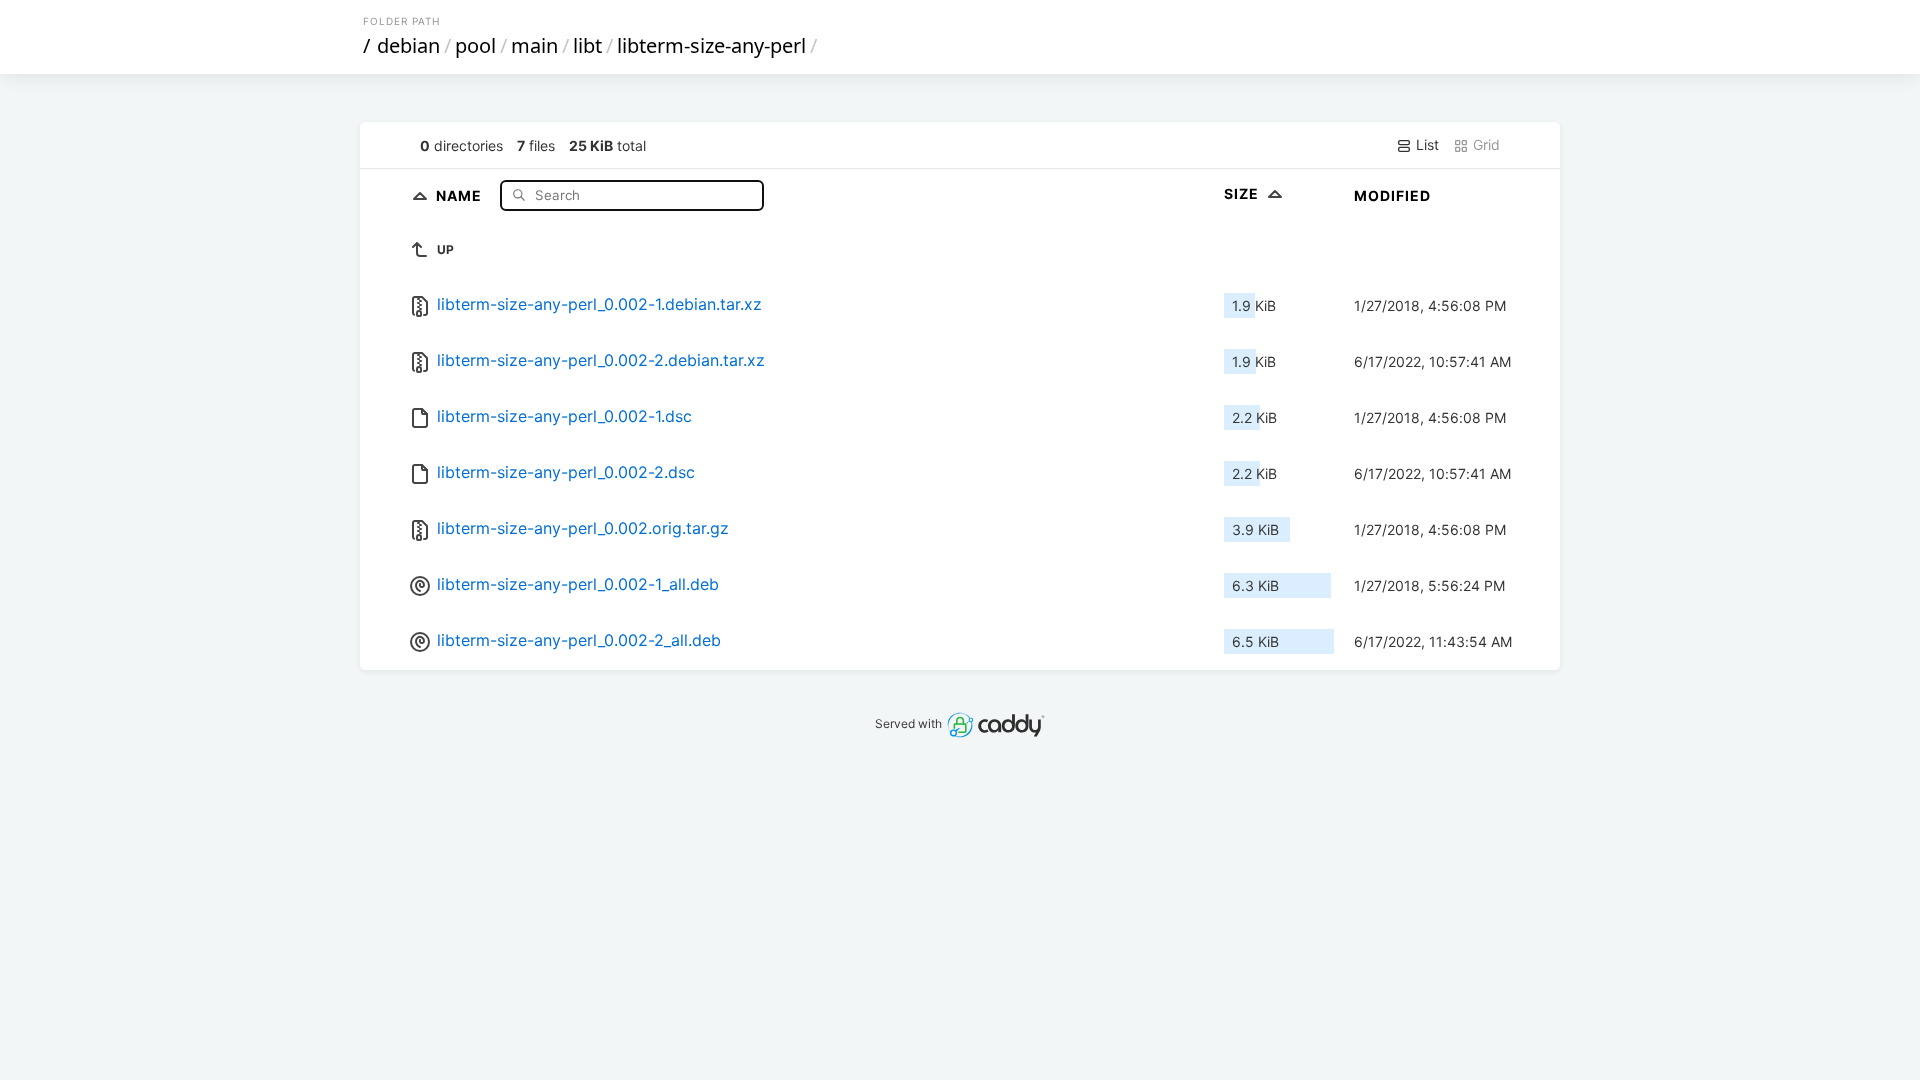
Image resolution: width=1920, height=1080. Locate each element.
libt (587, 45)
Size (1243, 193)
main (534, 45)
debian (408, 45)
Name (461, 194)
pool (475, 45)
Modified (1392, 195)
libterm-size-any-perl (711, 45)
